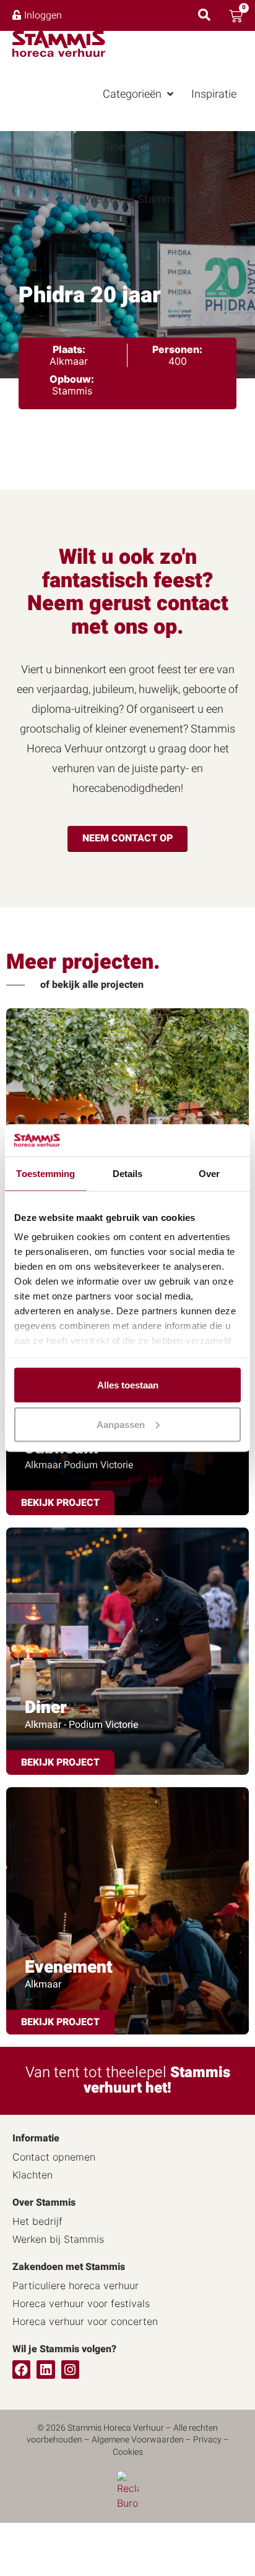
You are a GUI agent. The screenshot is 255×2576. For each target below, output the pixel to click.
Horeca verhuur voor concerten (85, 2321)
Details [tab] (128, 1173)
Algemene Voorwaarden (138, 2440)
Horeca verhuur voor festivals (81, 2303)
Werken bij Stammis (58, 2239)
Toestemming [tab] (45, 1173)
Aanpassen (121, 1424)
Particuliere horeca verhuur (76, 2285)
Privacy (207, 2440)
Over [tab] (209, 1173)
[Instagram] (70, 2369)
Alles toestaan (128, 1384)
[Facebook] (21, 2369)
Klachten (32, 2175)
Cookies (128, 2452)
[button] (139, 94)
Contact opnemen (54, 2157)
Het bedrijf (37, 2221)
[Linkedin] (45, 2369)
